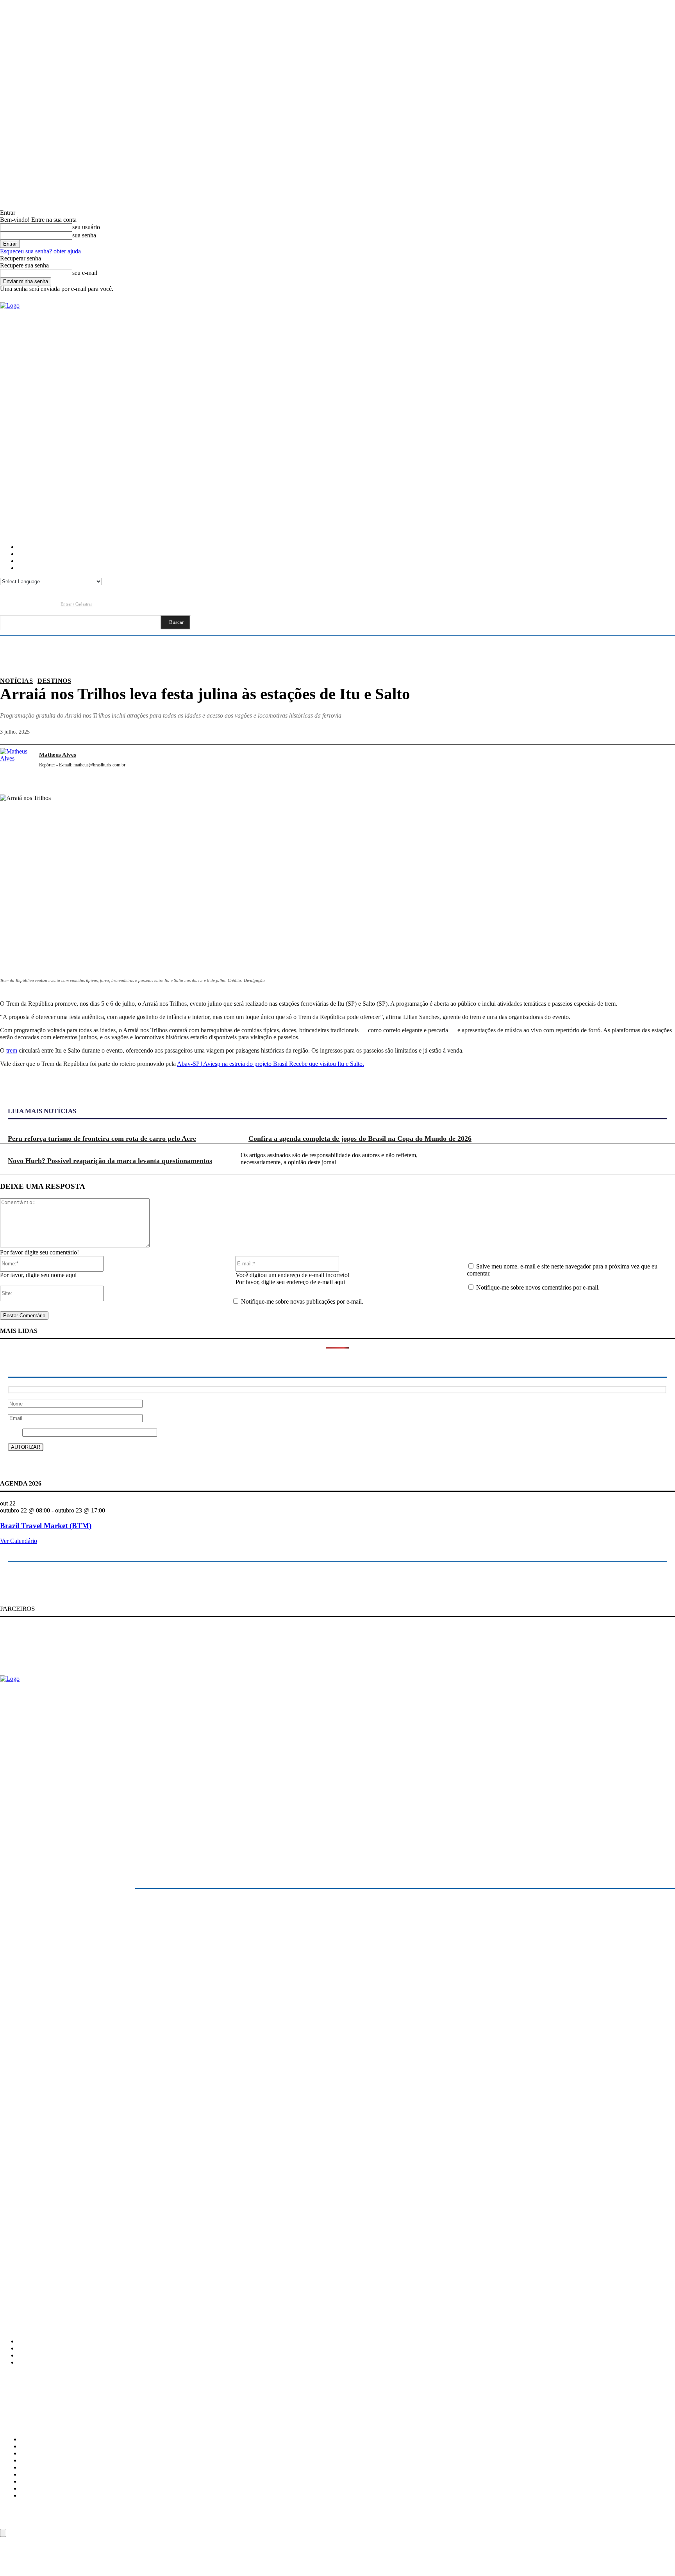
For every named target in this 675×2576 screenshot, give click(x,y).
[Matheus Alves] (16, 764)
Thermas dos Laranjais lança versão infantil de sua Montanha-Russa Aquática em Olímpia (99, 2275)
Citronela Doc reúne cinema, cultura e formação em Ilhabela (67, 2226)
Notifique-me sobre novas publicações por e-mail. (302, 1301)
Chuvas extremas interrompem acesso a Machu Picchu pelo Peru (71, 2259)
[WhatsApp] (633, 764)
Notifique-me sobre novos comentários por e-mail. (538, 1287)
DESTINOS (54, 681)
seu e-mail (85, 273)
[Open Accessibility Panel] (3, 2533)
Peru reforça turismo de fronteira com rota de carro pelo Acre (102, 1138)
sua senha (84, 235)
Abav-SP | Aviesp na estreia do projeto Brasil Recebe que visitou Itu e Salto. (271, 1064)
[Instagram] (21, 604)
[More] (662, 764)
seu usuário (86, 227)
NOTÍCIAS (16, 681)
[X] (577, 764)
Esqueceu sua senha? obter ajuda (40, 251)
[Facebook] (6, 604)
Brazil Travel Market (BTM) (46, 1526)
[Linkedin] (36, 604)
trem (12, 1050)
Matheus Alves (58, 755)
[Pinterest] (605, 764)
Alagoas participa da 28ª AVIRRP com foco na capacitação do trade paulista (83, 2242)
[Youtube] (51, 604)
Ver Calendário (19, 1541)
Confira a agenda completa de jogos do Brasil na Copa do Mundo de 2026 (360, 1138)
